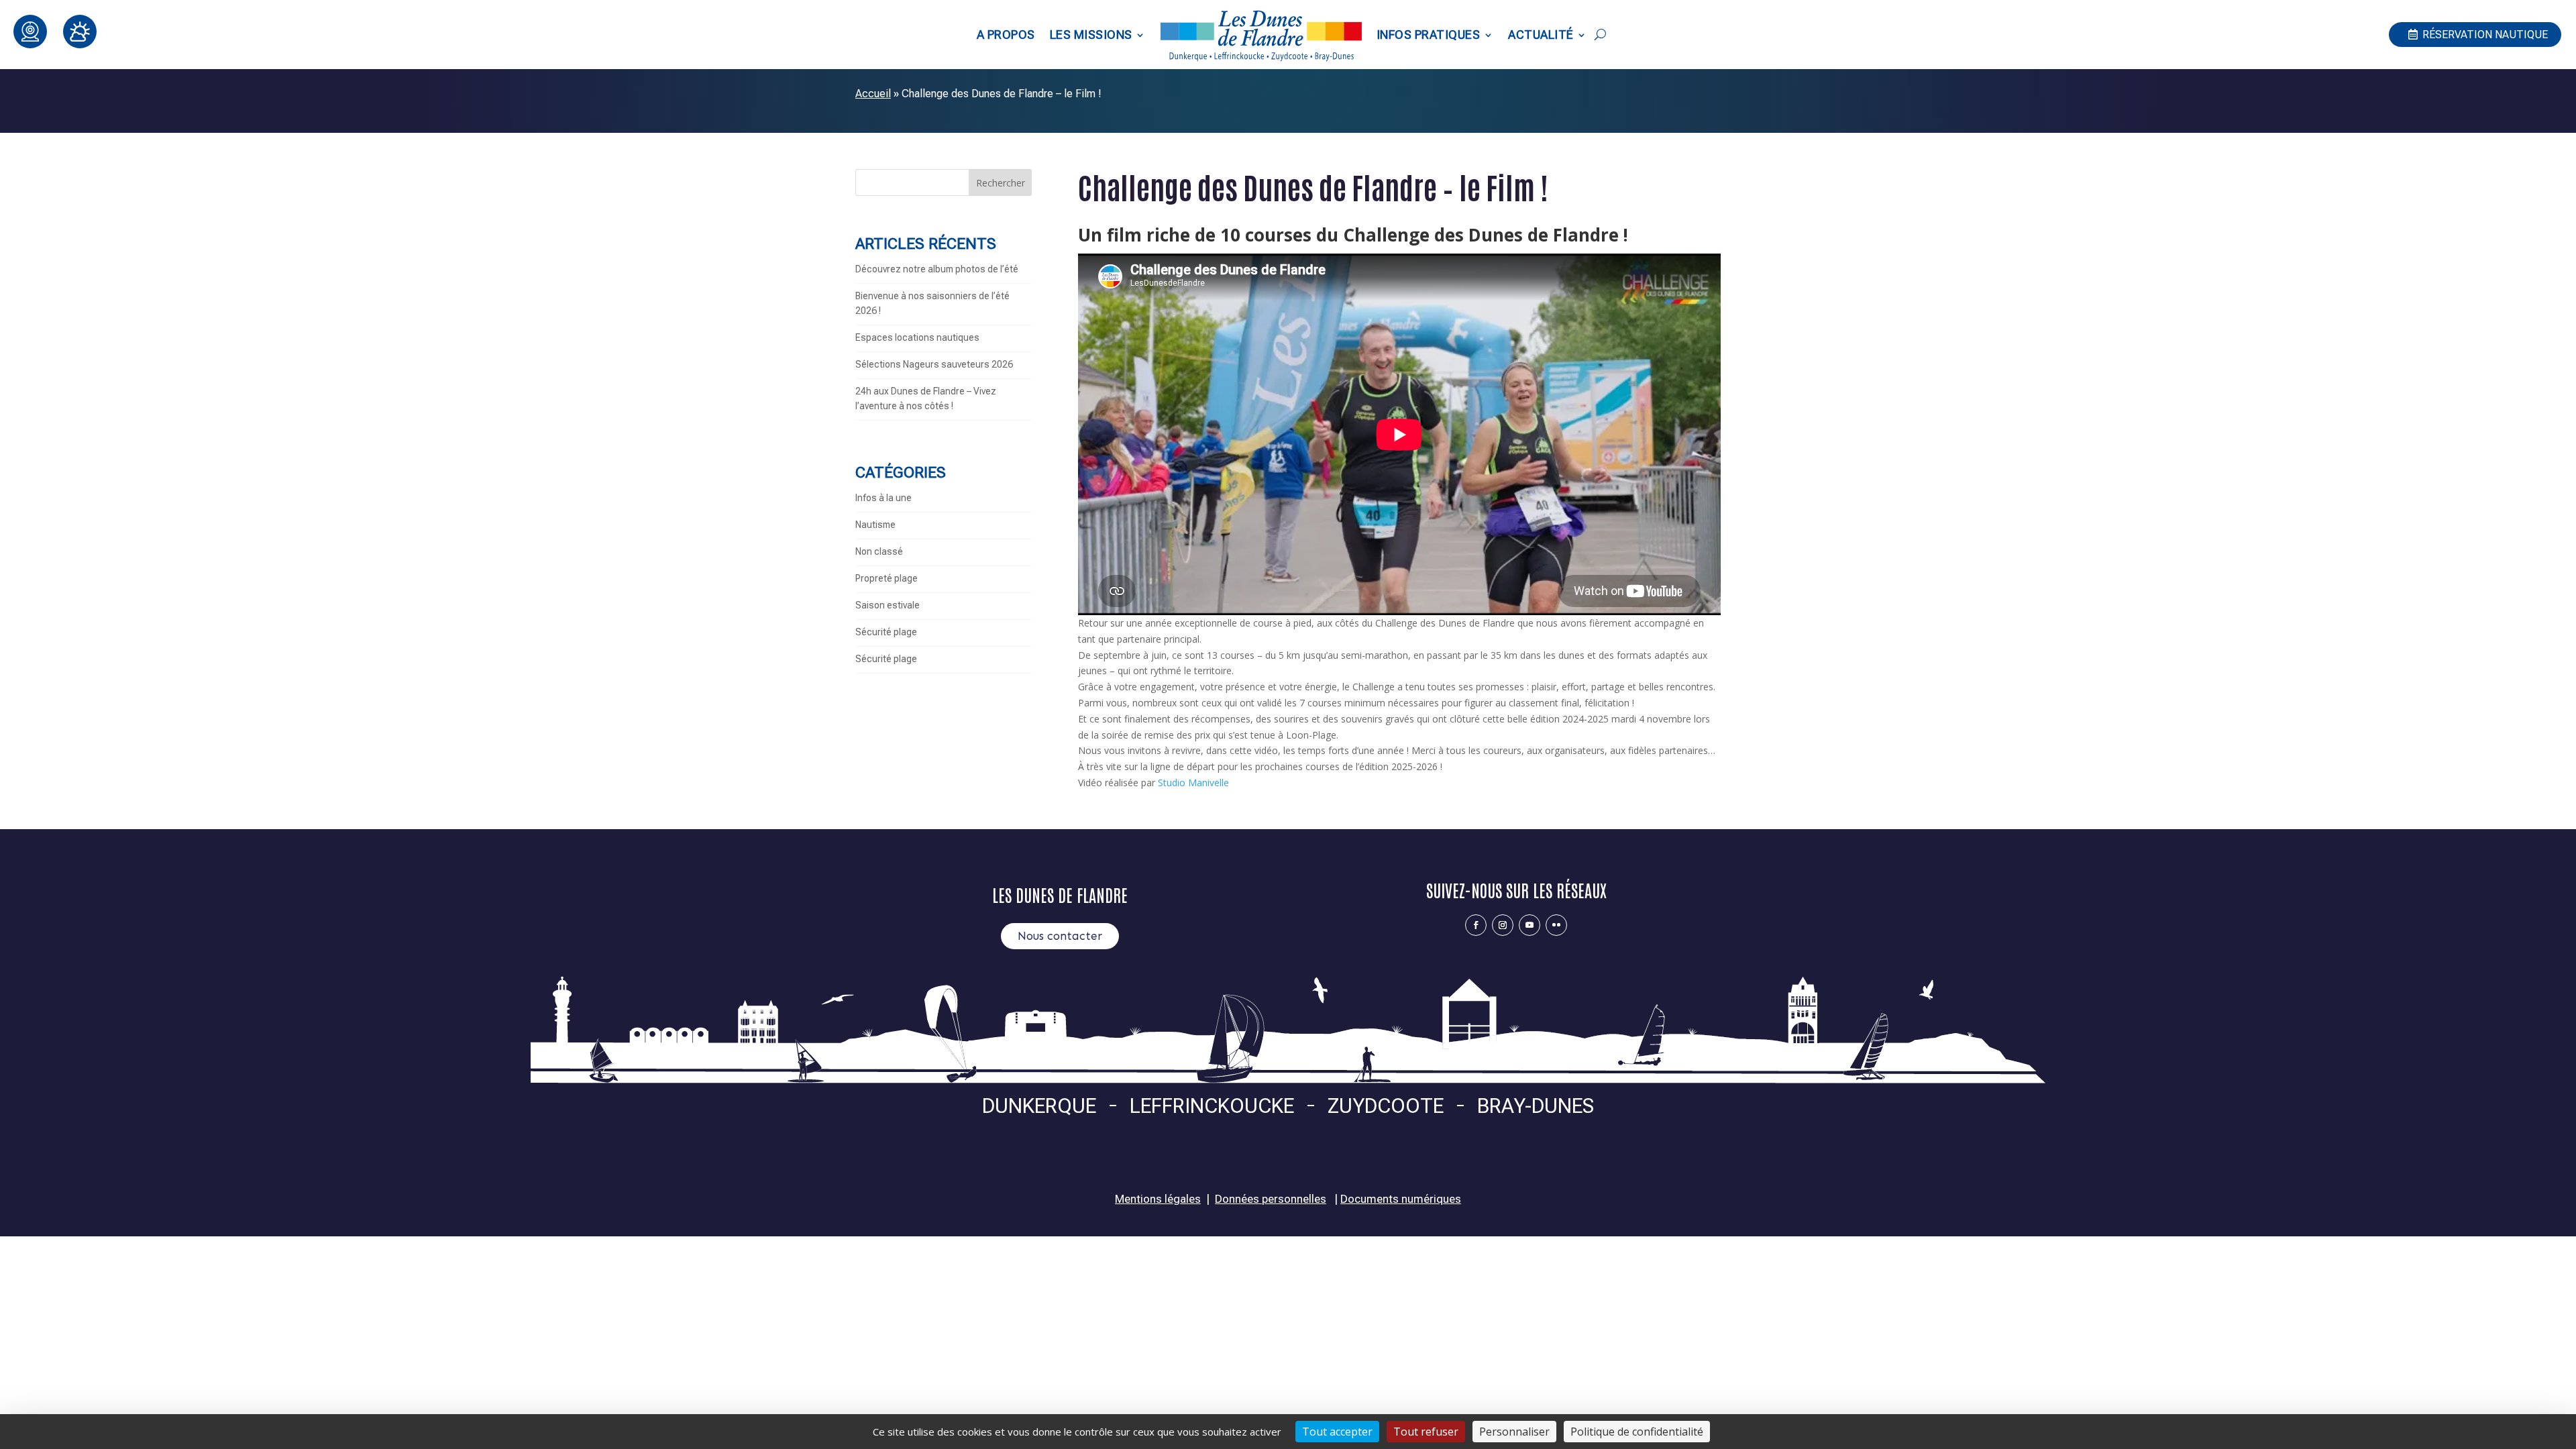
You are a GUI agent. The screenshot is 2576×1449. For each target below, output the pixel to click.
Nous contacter (1060, 936)
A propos (1006, 35)
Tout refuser (1426, 1432)
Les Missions (1091, 35)
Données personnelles (1271, 1199)
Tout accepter (1337, 1432)
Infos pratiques (1429, 35)
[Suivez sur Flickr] (1556, 925)
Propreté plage (887, 578)
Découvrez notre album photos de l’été (937, 269)
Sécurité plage (886, 632)
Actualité (1541, 35)
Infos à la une (883, 498)
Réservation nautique (2485, 35)
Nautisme (875, 525)
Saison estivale (888, 605)
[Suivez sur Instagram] (1503, 925)
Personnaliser (1514, 1432)
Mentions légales (1158, 1199)
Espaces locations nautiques (917, 337)
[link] (1193, 783)
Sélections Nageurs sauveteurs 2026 (934, 364)
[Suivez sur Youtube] (1529, 925)
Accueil (873, 94)
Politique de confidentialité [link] (1637, 1432)
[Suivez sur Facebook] (1476, 925)
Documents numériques (1401, 1199)
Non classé (879, 551)
